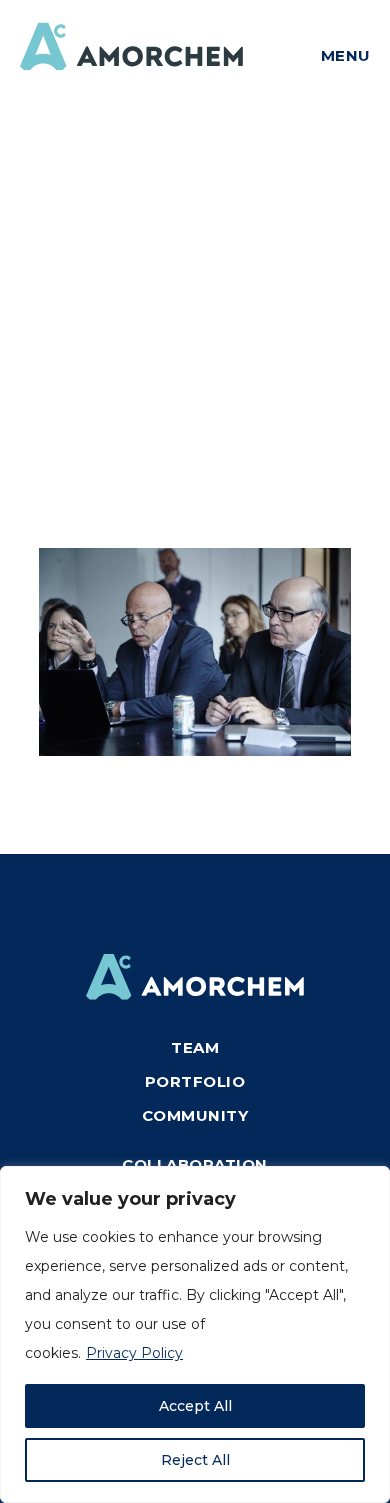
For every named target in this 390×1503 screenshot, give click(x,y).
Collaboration (195, 1164)
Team (195, 1047)
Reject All (195, 1460)
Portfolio (195, 1081)
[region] (195, 1334)
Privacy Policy (134, 1353)
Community (195, 1115)
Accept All (195, 1406)
